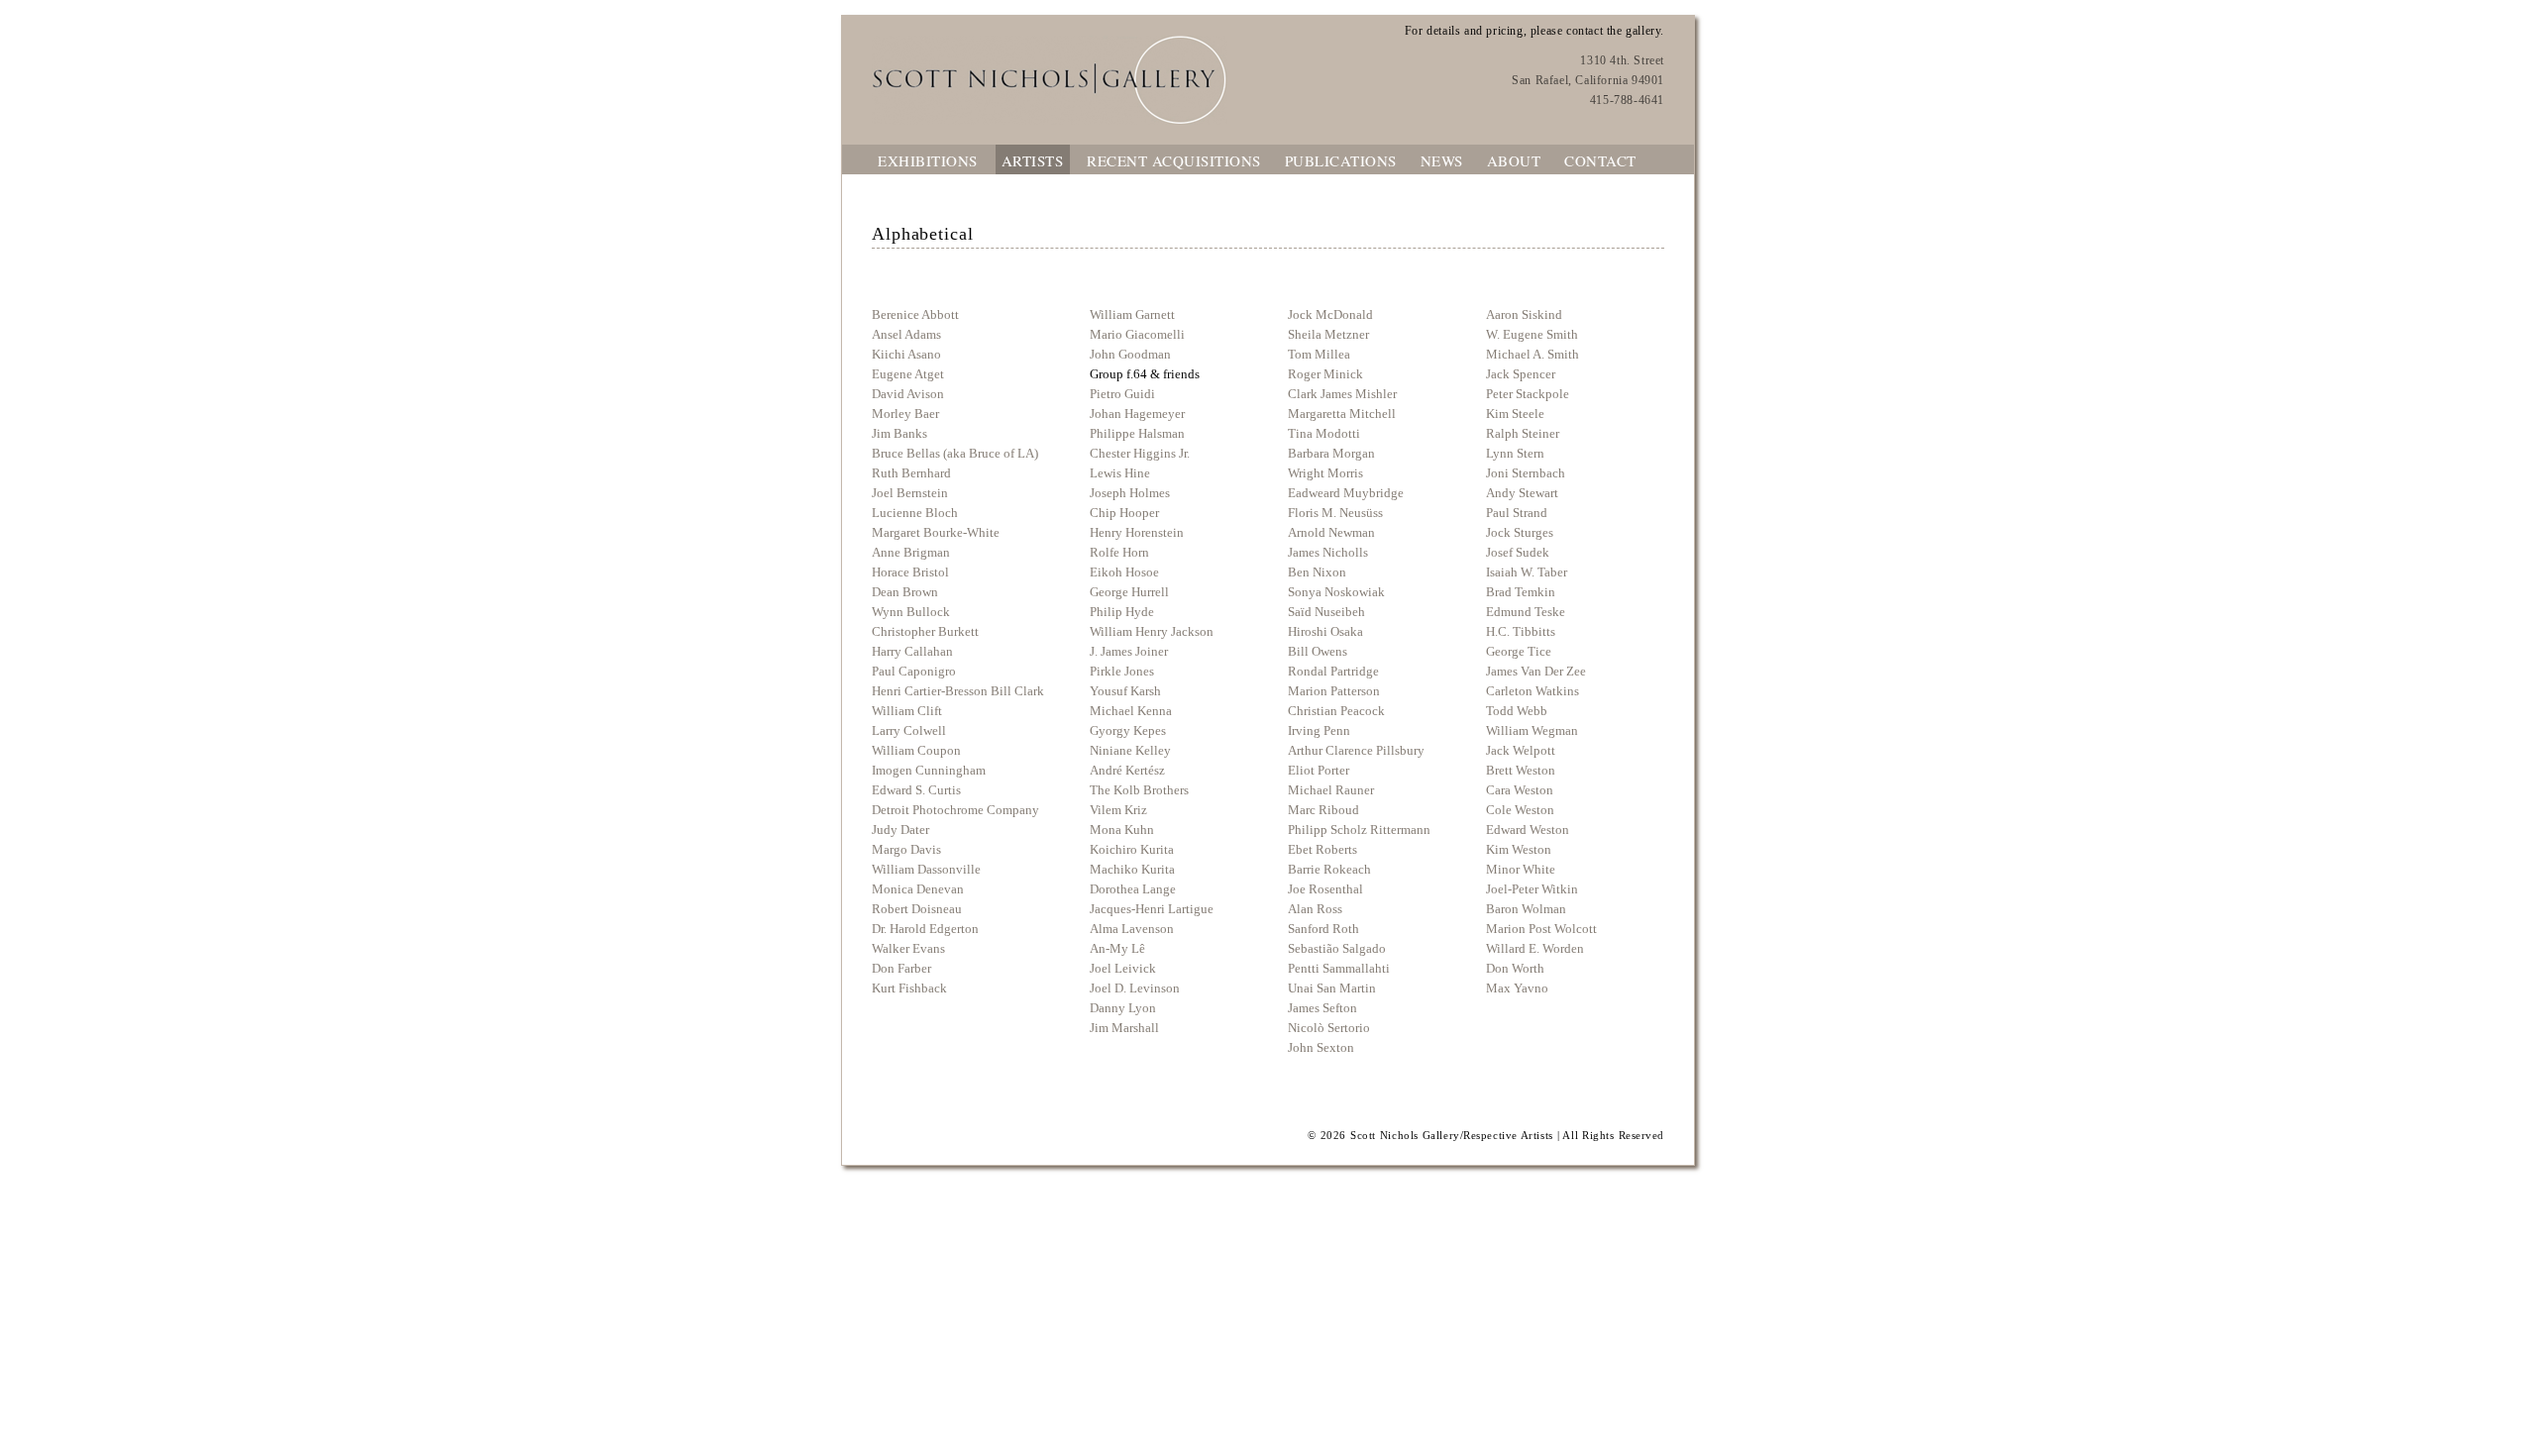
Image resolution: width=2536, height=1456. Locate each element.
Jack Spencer (1521, 374)
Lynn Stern (1515, 453)
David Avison (908, 394)
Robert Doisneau (917, 909)
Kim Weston (1519, 849)
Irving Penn (1319, 730)
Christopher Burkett (925, 631)
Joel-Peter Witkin (1532, 889)
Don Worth (1515, 968)
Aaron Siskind (1524, 314)
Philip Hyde (1122, 612)
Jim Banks (899, 433)
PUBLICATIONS (1341, 160)
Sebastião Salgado (1337, 948)
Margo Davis (906, 849)
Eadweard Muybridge (1346, 493)
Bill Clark (1016, 691)
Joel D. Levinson (1135, 988)
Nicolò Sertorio (1329, 1028)
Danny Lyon (1123, 1008)
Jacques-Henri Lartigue (1152, 909)
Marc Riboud (1323, 810)
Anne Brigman (911, 552)
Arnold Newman (1331, 532)
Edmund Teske (1526, 612)
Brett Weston (1521, 770)
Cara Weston (1520, 790)
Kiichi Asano (906, 354)
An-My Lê (1117, 948)
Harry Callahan (912, 651)
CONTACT (1600, 160)
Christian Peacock (1336, 711)
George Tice (1519, 651)
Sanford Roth (1323, 929)
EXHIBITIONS (928, 160)
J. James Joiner (1129, 651)
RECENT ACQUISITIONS (1174, 160)
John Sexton (1321, 1047)
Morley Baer (905, 414)
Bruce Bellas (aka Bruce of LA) (955, 453)
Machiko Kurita (1132, 869)
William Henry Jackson (1152, 631)
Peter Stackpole (1528, 394)
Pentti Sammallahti (1339, 968)
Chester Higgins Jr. (1140, 453)
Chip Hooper (1124, 513)
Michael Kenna (1131, 711)
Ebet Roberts (1322, 849)
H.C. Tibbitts (1521, 631)
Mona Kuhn (1122, 830)
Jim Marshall (1124, 1028)
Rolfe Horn (1119, 552)
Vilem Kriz (1118, 810)
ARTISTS (1033, 160)
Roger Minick (1325, 374)
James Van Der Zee (1536, 671)
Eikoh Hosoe (1124, 572)
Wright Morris (1325, 473)
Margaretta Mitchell (1342, 414)
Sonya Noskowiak (1336, 592)
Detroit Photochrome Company (955, 810)
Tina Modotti (1324, 433)
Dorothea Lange (1133, 889)
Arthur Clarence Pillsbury (1356, 750)
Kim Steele (1515, 414)
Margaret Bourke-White (936, 532)
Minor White (1521, 869)
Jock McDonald (1330, 314)
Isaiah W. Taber (1527, 572)
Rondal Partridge (1333, 671)
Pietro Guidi (1122, 394)
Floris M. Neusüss (1335, 513)
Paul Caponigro (914, 671)
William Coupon (916, 750)
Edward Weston (1528, 830)
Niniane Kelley (1130, 750)
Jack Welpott (1521, 750)
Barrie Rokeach (1329, 869)
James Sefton (1322, 1008)
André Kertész (1127, 770)
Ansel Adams (906, 334)
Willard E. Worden (1535, 948)
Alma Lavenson (1132, 929)
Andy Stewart (1522, 493)
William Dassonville (926, 869)
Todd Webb (1517, 711)
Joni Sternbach (1526, 473)
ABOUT (1514, 160)
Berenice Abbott (915, 314)
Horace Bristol (910, 572)
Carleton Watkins (1532, 691)
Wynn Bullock (911, 612)
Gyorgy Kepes (1128, 730)
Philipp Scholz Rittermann (1359, 830)
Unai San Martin (1332, 988)
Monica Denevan (918, 889)
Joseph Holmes (1130, 493)
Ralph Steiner (1523, 433)
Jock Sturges (1520, 532)
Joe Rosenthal (1325, 889)
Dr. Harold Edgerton (925, 929)
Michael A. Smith (1532, 354)
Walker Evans (908, 948)
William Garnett (1132, 314)
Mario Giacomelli (1137, 334)
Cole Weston (1520, 810)
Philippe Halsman (1137, 433)
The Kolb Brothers (1139, 790)
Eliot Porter (1319, 770)
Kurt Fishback (909, 988)
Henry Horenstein (1137, 532)
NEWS (1442, 160)
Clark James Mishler (1342, 394)
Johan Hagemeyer (1137, 414)
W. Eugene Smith (1532, 334)
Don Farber (901, 968)
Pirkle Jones (1122, 671)
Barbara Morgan (1331, 453)
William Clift (907, 711)
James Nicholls (1328, 552)
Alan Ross (1315, 909)
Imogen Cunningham (929, 770)
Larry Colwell (909, 730)
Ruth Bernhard (911, 473)
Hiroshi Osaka (1325, 631)
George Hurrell (1129, 592)
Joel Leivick (1123, 968)
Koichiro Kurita (1132, 849)
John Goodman (1130, 354)
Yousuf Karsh (1125, 691)
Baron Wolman (1526, 909)
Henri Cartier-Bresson (930, 691)
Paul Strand (1517, 513)
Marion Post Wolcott (1541, 929)
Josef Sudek (1518, 552)
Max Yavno (1517, 988)
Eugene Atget (908, 374)
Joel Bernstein (910, 493)
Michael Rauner (1331, 790)
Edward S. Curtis (916, 790)
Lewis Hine (1120, 473)
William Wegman (1532, 730)
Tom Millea (1319, 354)
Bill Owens (1318, 651)
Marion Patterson (1334, 691)
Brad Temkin (1521, 592)
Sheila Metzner (1328, 334)
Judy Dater (900, 830)
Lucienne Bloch (915, 513)
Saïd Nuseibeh (1326, 612)
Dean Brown (905, 592)
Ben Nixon (1317, 572)
